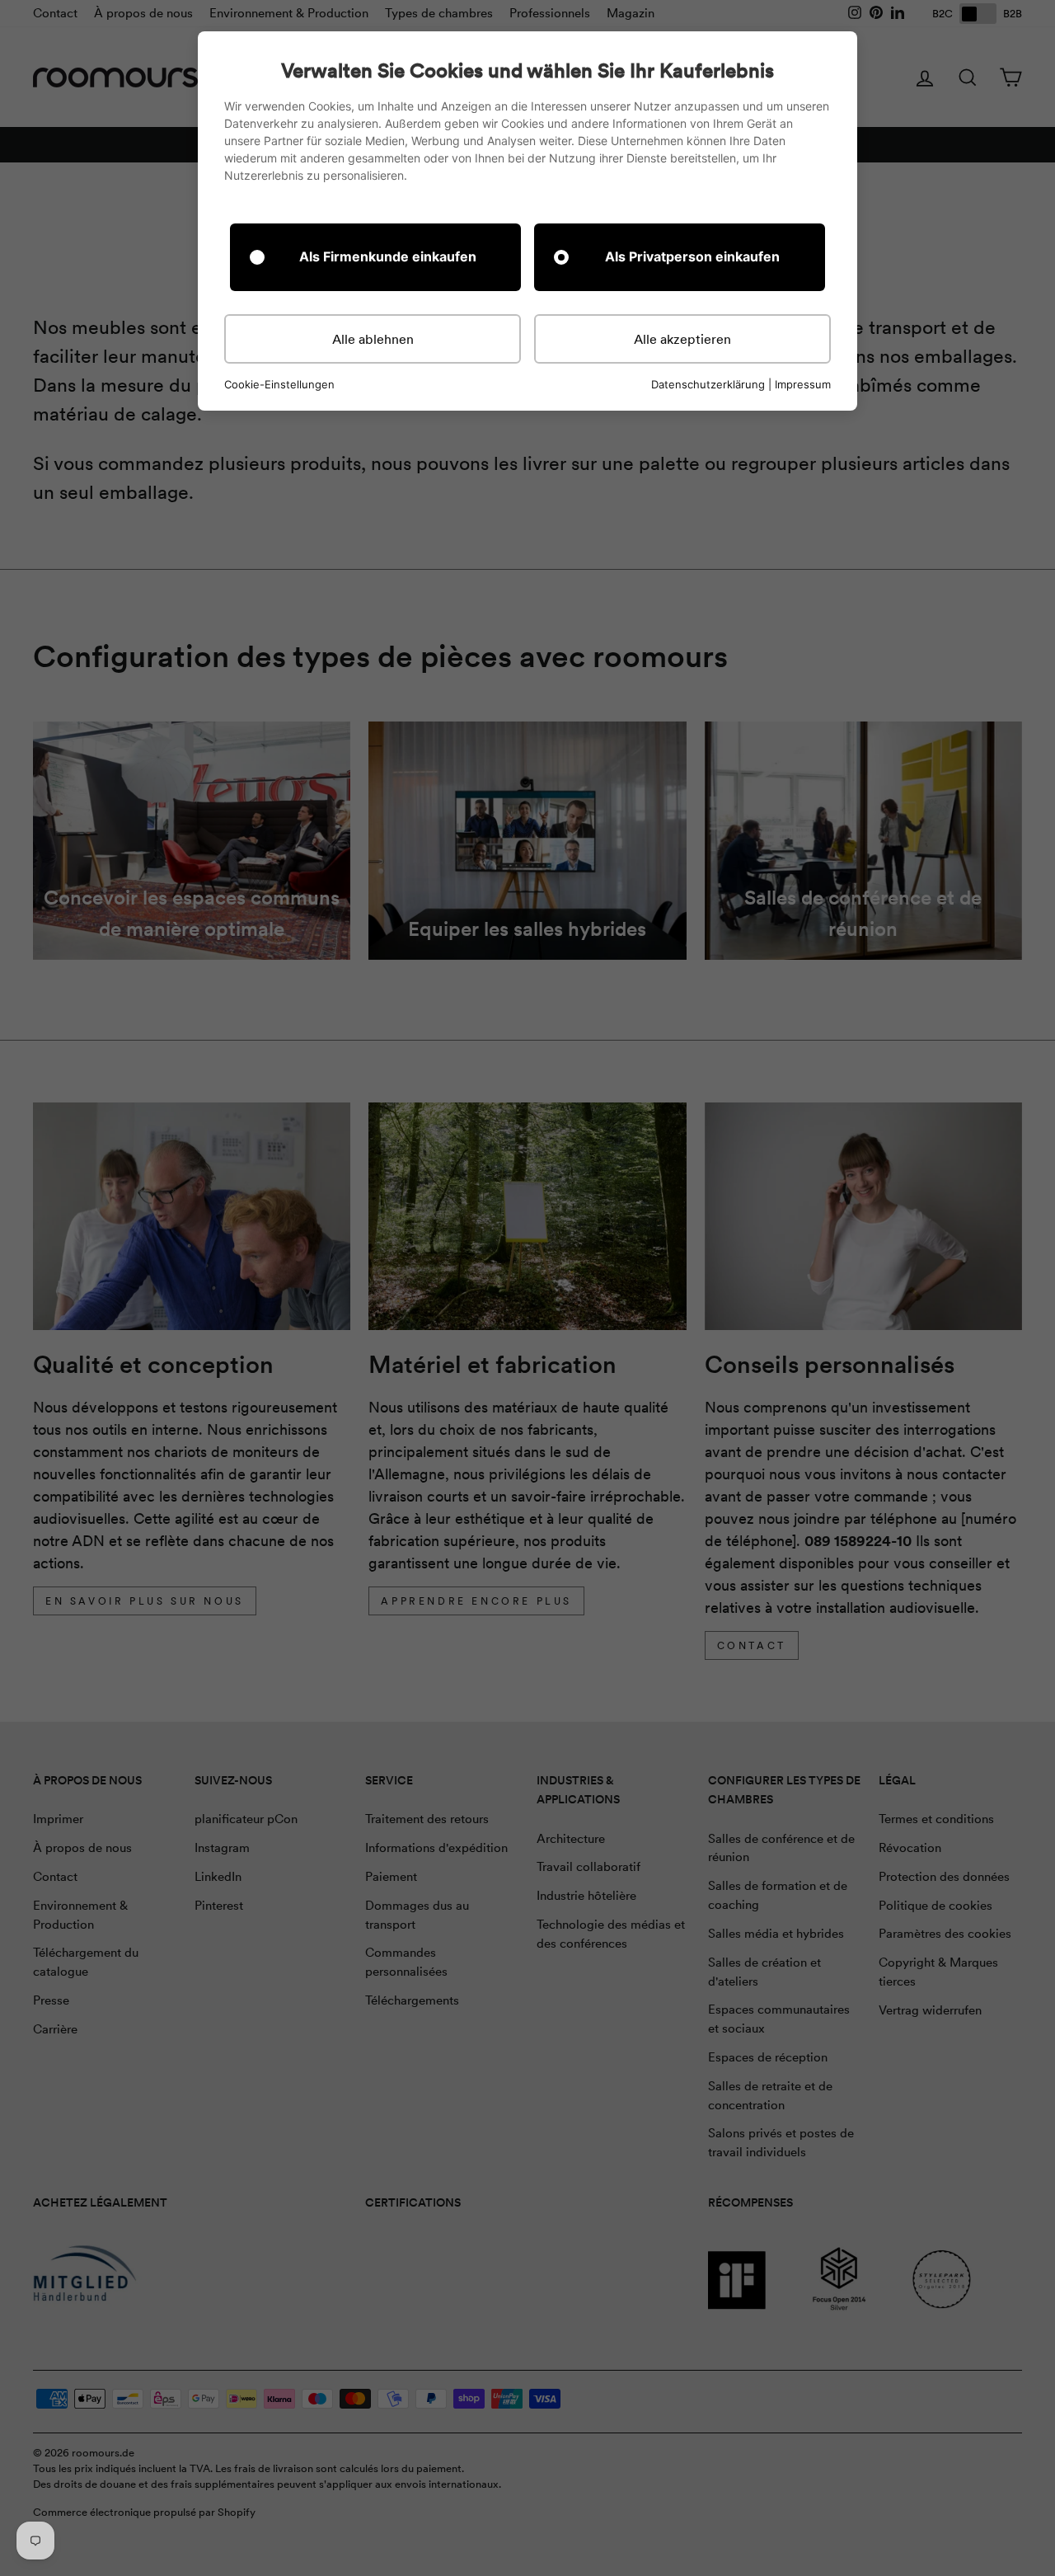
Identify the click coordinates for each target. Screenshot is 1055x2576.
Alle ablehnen (373, 339)
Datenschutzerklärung (708, 384)
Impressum (803, 384)
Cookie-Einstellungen (279, 385)
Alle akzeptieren (682, 339)
